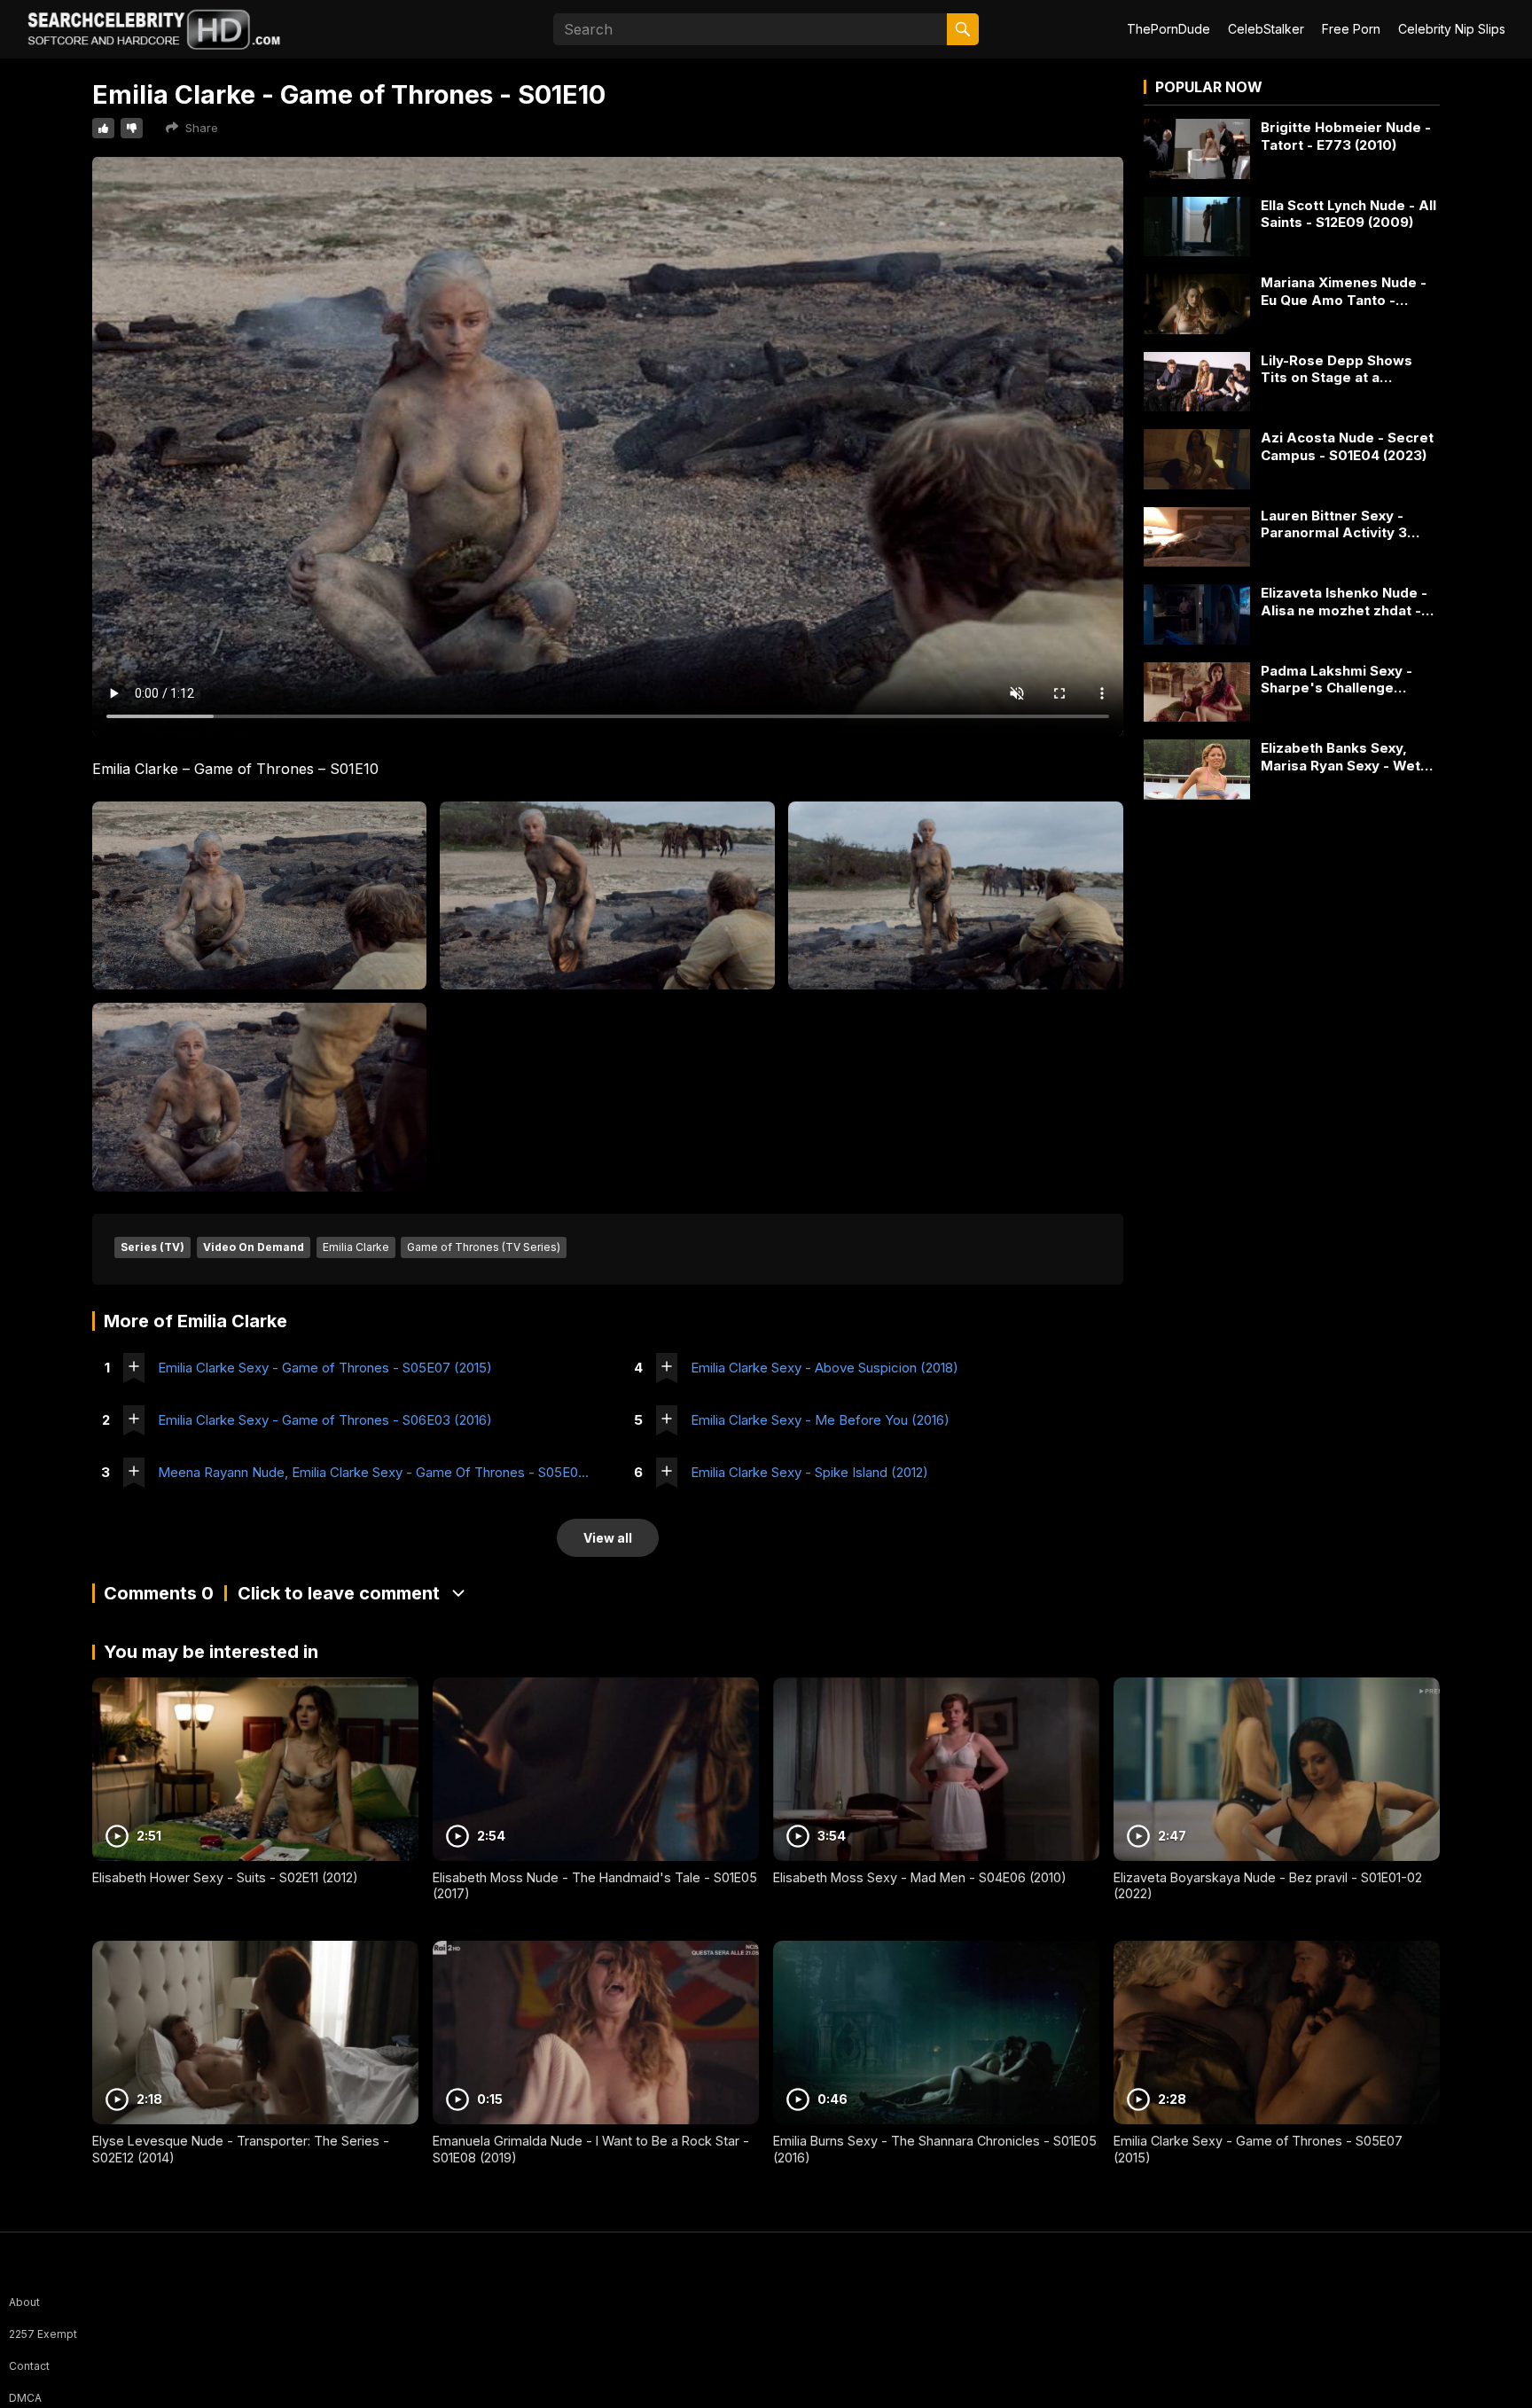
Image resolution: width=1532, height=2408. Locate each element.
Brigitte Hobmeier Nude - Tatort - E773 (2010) (1346, 136)
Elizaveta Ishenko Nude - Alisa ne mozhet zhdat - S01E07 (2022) (1344, 602)
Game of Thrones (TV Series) (484, 1247)
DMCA (25, 2398)
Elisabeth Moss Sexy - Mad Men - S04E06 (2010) (920, 1877)
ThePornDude (1169, 29)
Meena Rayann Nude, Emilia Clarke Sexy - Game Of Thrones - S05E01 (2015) (374, 1472)
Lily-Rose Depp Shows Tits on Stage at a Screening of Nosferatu (1341, 369)
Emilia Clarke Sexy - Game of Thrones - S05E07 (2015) (325, 1368)
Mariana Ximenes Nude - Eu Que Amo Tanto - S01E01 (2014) (1344, 291)
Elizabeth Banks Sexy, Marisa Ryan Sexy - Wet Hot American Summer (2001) (1340, 757)
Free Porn (1351, 29)
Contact (29, 2366)
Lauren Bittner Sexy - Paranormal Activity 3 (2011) (1334, 524)
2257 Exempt (43, 2334)
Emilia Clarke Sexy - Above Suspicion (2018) (825, 1368)
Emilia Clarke (356, 1247)
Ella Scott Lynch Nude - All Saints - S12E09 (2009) (1348, 214)
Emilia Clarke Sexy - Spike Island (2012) (809, 1472)
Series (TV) (152, 1247)
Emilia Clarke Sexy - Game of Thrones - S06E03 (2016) (325, 1420)
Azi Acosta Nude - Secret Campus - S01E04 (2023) (1347, 446)
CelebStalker (1266, 29)
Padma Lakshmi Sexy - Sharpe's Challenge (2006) (1337, 680)
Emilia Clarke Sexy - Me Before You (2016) (820, 1420)
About (24, 2302)
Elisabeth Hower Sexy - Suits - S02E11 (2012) (225, 1877)
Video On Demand (254, 1247)
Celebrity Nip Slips (1452, 29)
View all (608, 1538)
